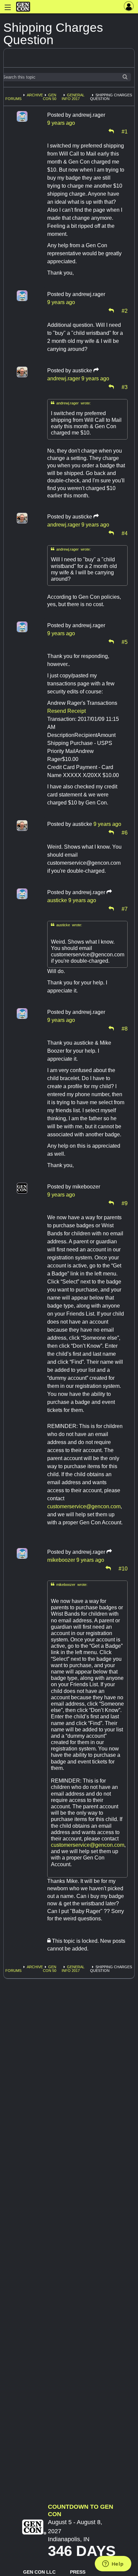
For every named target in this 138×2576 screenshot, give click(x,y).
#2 (125, 310)
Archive (35, 95)
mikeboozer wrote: (69, 1584)
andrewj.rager (64, 378)
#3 (125, 387)
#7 (125, 909)
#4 (125, 533)
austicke (57, 900)
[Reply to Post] (111, 131)
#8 (125, 1028)
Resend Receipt (66, 711)
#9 (125, 1203)
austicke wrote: (66, 925)
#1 (125, 131)
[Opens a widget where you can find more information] (113, 2564)
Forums (13, 99)
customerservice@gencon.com (84, 1506)
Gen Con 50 (50, 97)
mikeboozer (61, 1560)
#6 (125, 832)
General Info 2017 (73, 97)
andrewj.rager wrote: (71, 403)
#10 (123, 1568)
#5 (125, 642)
